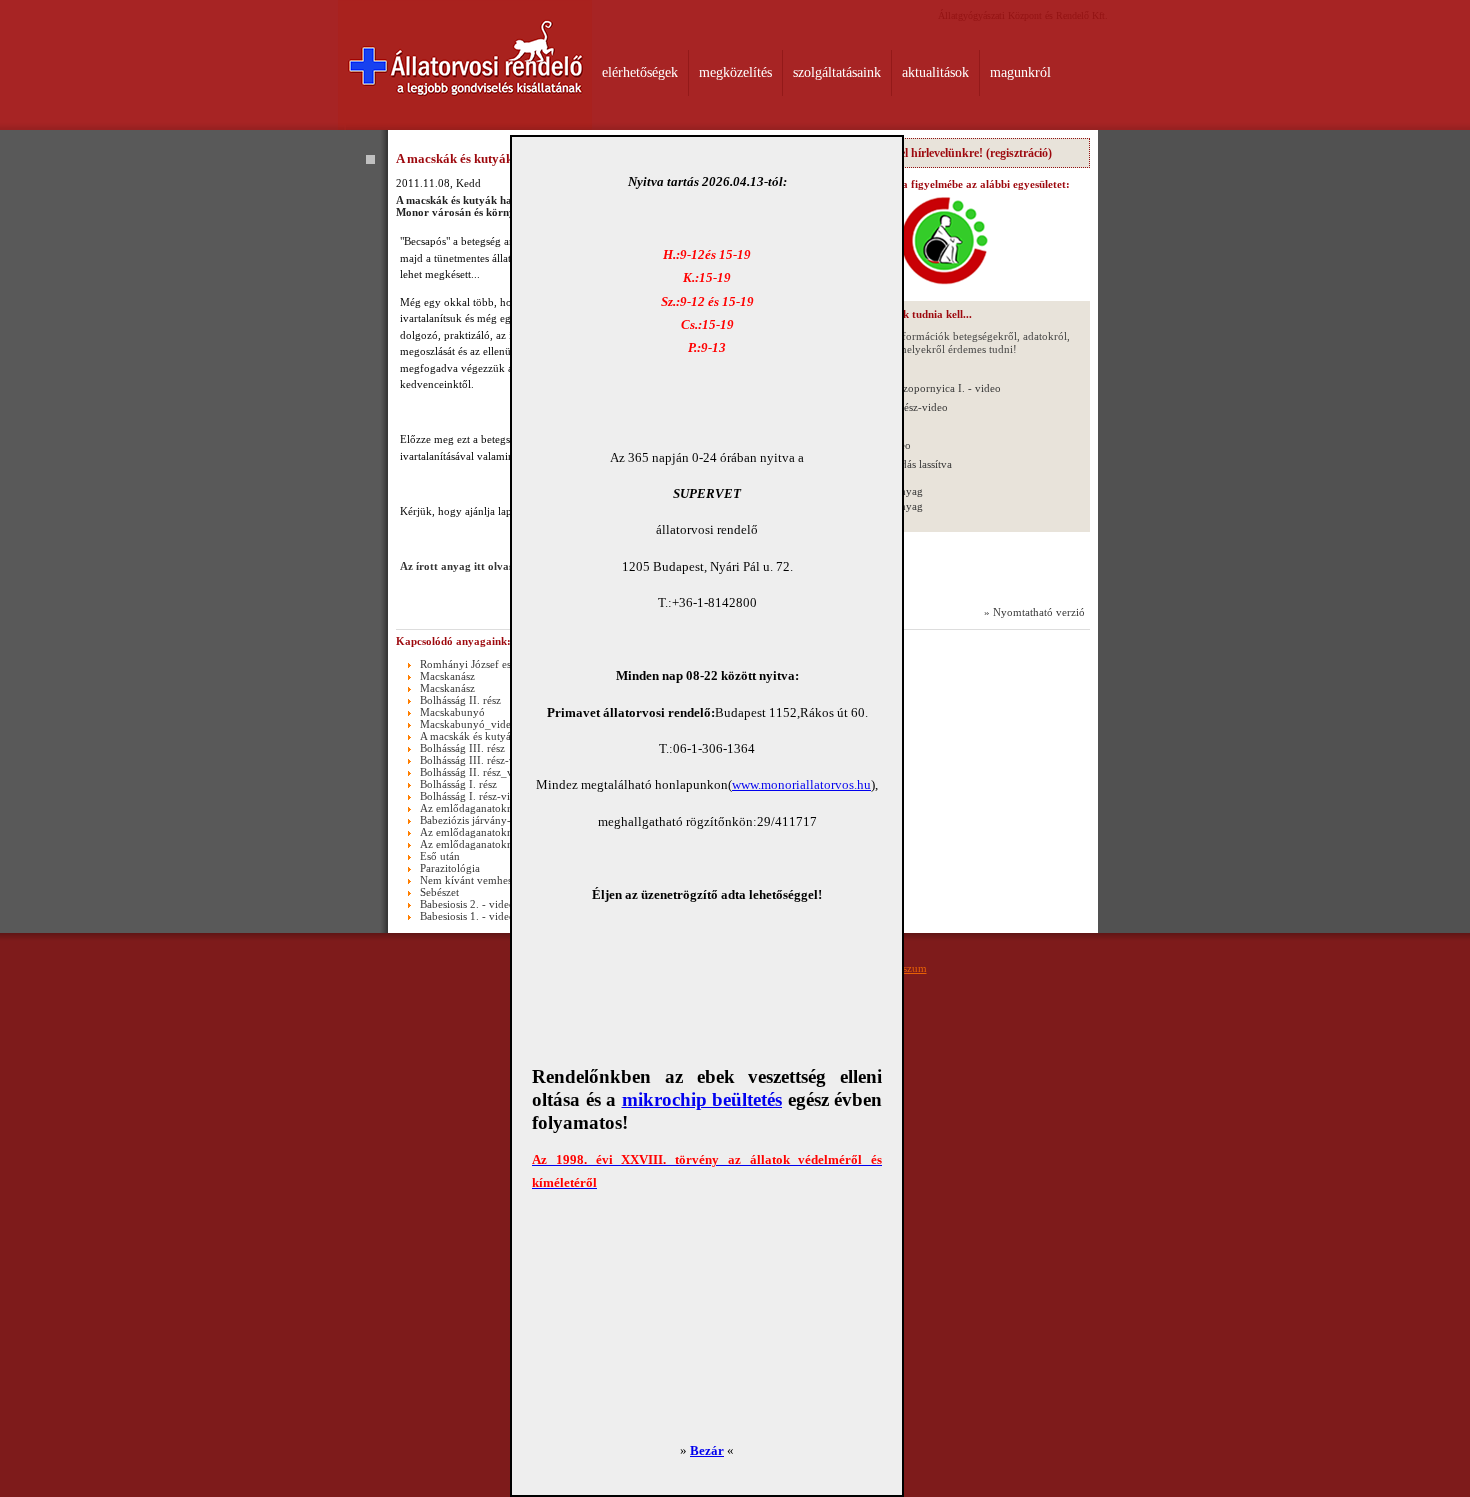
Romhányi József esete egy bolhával (503, 664)
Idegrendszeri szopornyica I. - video (917, 388)
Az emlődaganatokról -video (486, 844)
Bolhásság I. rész (458, 784)
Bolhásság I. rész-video (473, 796)
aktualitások (935, 72)
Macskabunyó (452, 712)
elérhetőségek (640, 72)
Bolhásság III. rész (462, 748)
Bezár (707, 1450)
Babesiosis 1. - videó (467, 916)
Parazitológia (450, 868)
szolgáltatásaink (837, 72)
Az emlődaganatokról (470, 832)
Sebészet (439, 892)
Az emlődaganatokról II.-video (492, 808)
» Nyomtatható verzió (1034, 612)
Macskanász (447, 676)
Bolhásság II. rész (460, 700)
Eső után (440, 856)
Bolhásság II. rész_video (476, 772)
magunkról (1020, 72)
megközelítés (735, 72)
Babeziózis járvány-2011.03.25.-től (502, 820)
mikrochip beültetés (702, 1099)
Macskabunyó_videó (468, 724)
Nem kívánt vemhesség (473, 880)
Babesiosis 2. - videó (467, 904)
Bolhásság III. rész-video (477, 760)
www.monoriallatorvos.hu (801, 784)
